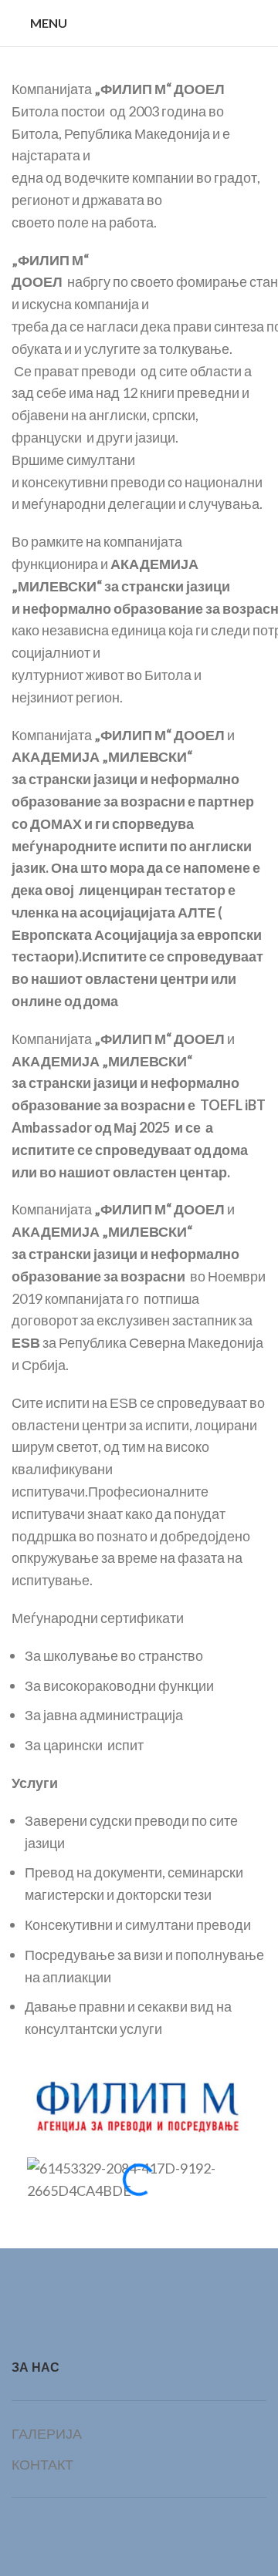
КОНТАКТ (42, 2464)
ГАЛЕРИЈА (47, 2433)
